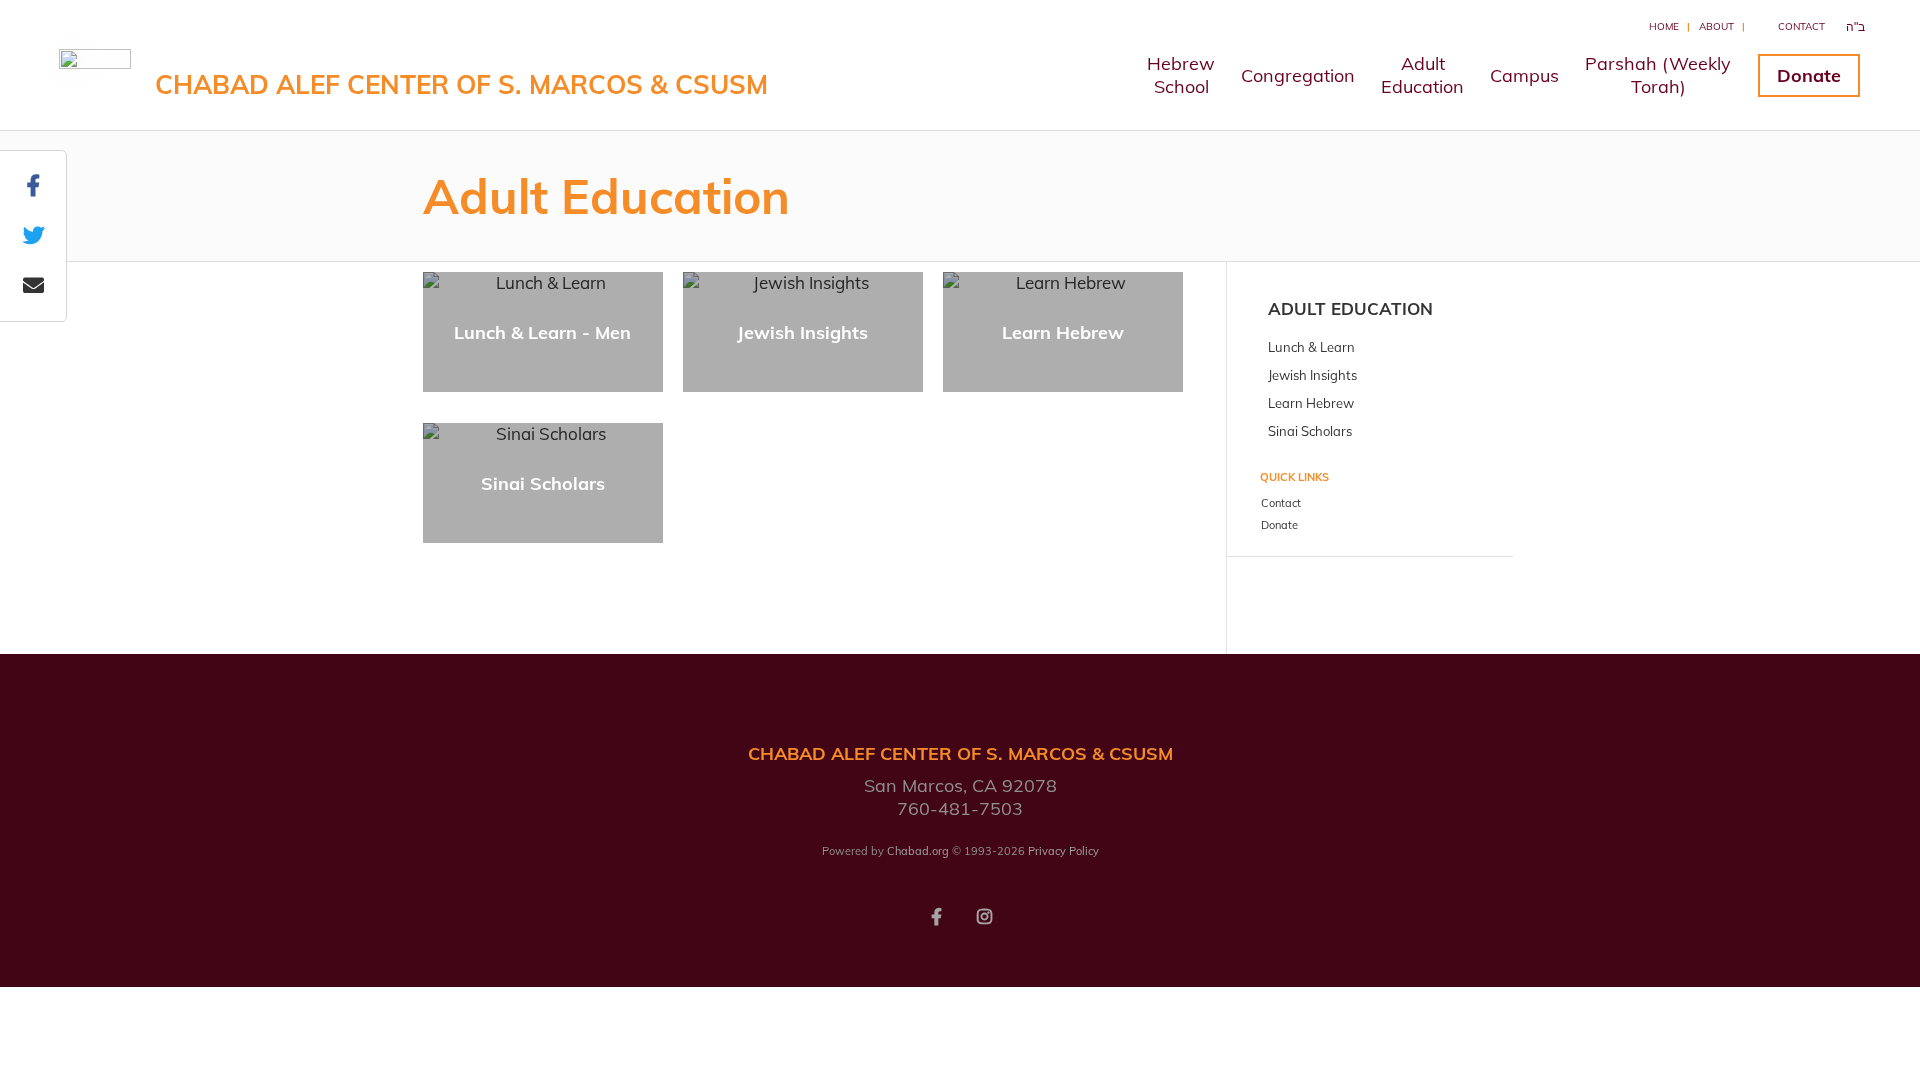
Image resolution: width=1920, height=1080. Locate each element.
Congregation (1298, 75)
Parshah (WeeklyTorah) (1658, 75)
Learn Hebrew (1063, 332)
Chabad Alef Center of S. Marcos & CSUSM (461, 84)
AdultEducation (1422, 75)
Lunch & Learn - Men (542, 332)
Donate (1809, 75)
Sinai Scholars (543, 483)
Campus (1524, 75)
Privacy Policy (1063, 851)
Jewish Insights (802, 332)
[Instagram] (984, 915)
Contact (1801, 26)
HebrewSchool (1181, 75)
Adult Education (1350, 308)
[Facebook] (936, 915)
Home (1664, 26)
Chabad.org (918, 851)
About (1716, 26)
